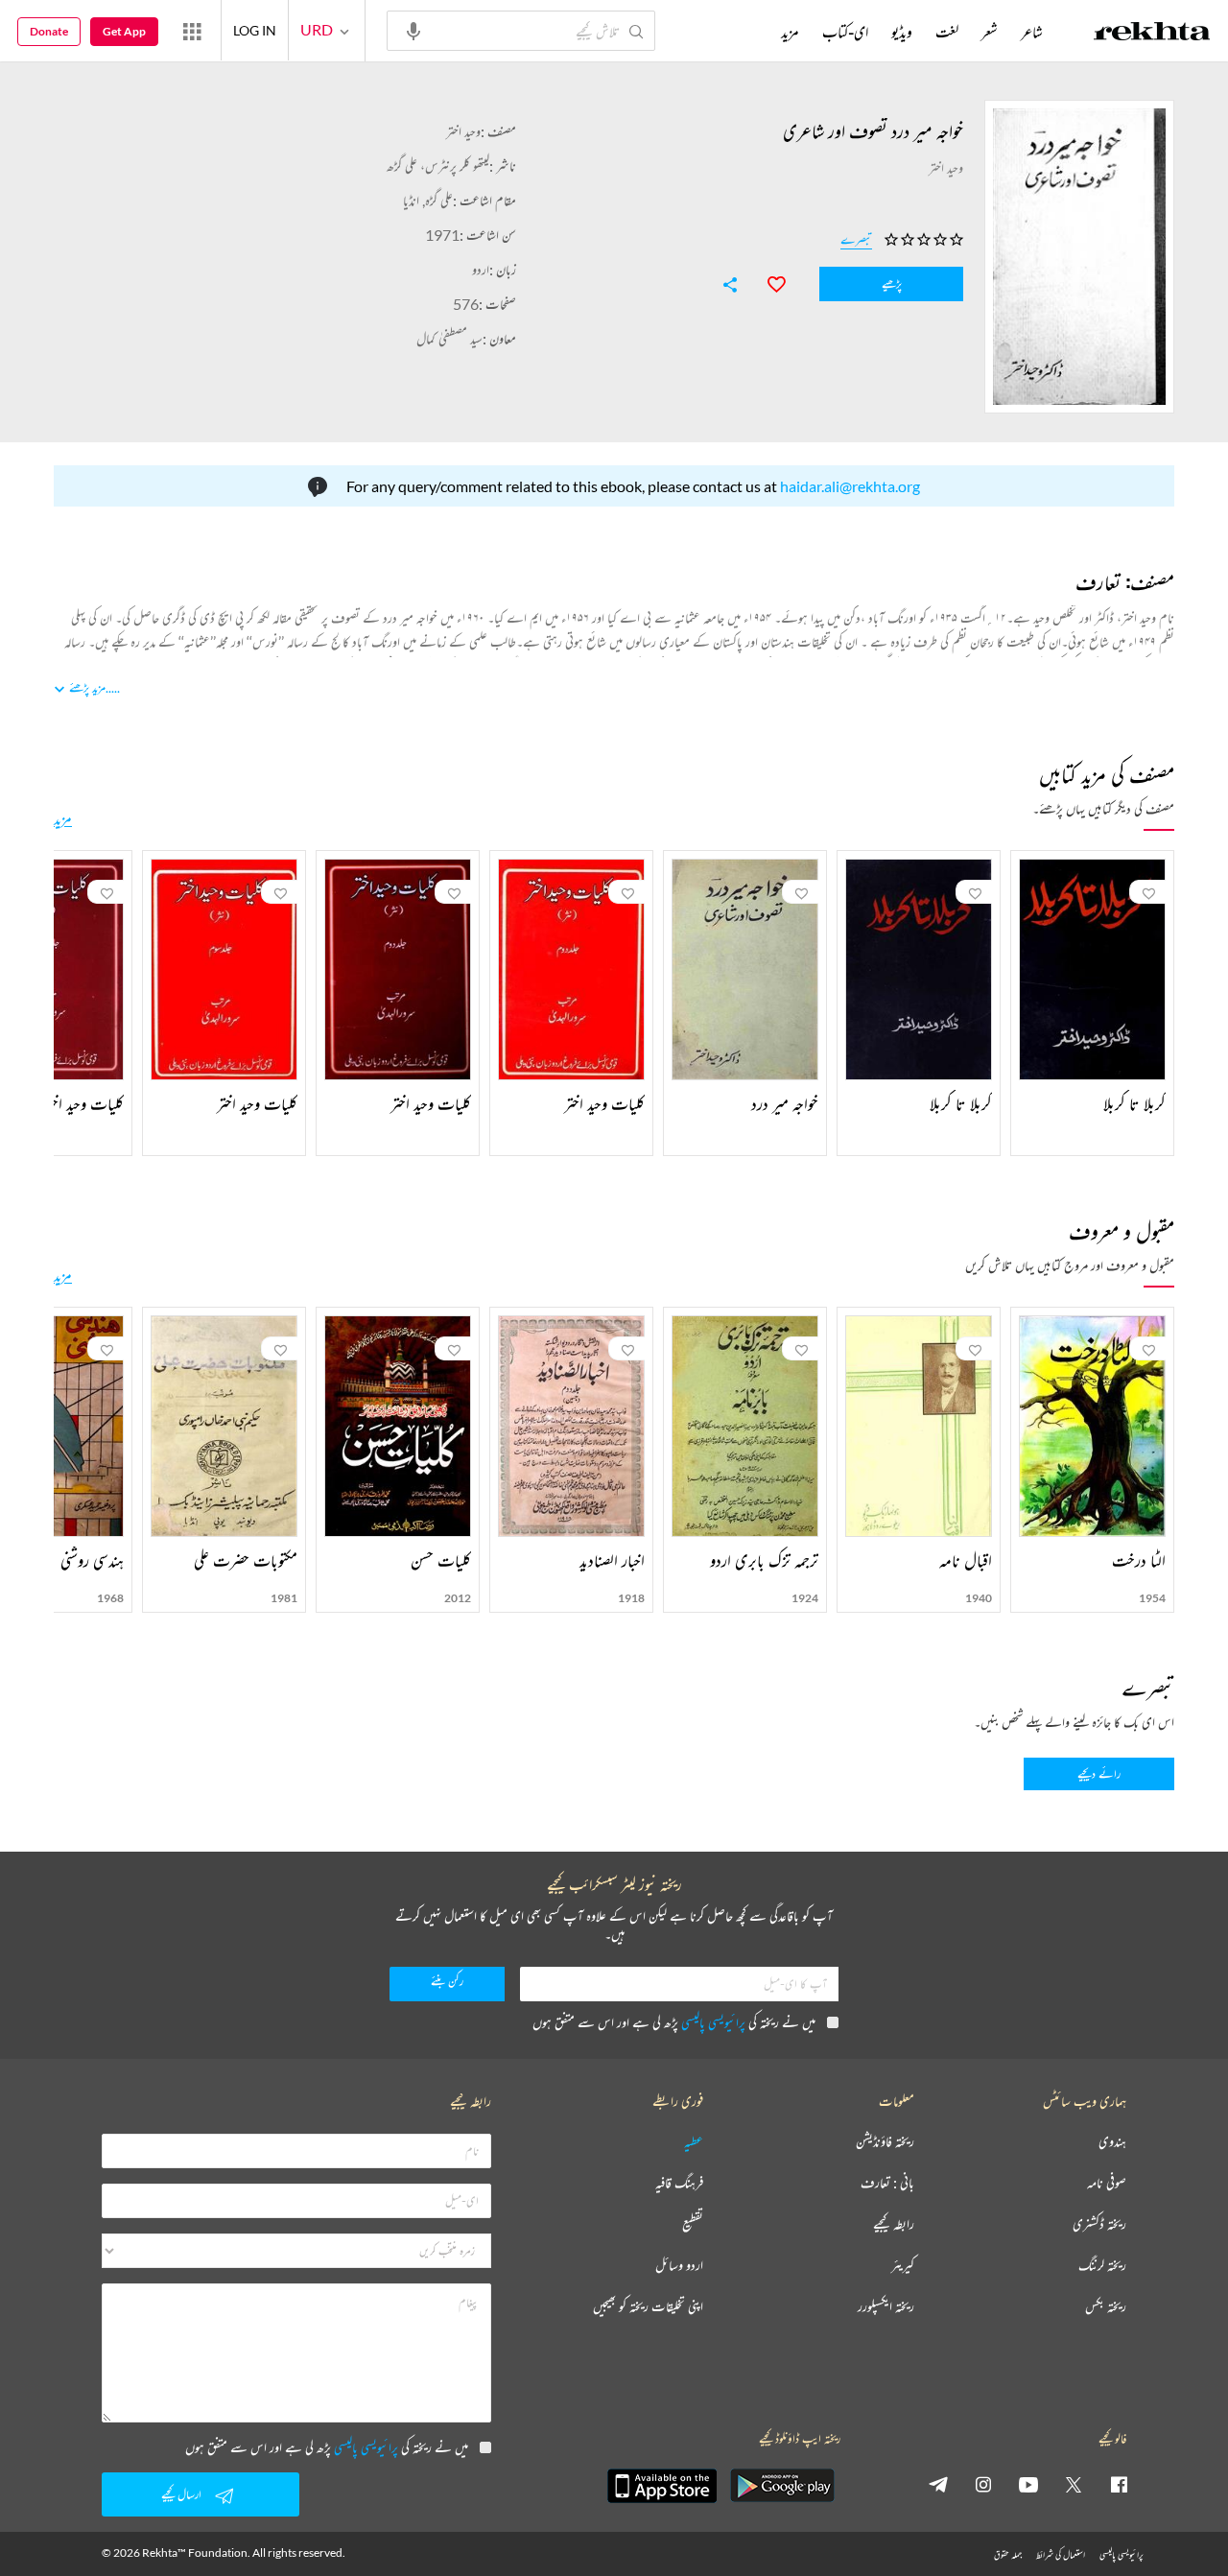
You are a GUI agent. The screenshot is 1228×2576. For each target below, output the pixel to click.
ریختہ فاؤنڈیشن (885, 2142)
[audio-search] (413, 30)
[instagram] (983, 2484)
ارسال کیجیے (181, 2494)
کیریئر (903, 2266)
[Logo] (1152, 34)
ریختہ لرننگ (1102, 2266)
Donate (49, 31)
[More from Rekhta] (192, 31)
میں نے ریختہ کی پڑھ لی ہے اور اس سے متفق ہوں (674, 2022)
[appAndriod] (782, 2486)
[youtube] (1028, 2484)
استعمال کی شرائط (1061, 2554)
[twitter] (1074, 2484)
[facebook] (1119, 2484)
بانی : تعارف (887, 2183)
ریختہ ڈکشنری (1099, 2224)
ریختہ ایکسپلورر (886, 2307)
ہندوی (1112, 2142)
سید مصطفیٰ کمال (449, 338)
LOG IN (255, 30)
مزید (63, 818)
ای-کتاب (845, 32)
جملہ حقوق (1008, 2554)
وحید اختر (463, 131)
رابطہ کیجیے (894, 2224)
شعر (990, 32)
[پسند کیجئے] (767, 282)
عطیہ (694, 2142)
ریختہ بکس (1106, 2307)
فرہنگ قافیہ (679, 2183)
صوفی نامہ (1107, 2183)
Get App (124, 31)
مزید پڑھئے (87, 687)
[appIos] (662, 2486)
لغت (947, 32)
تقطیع (693, 2224)
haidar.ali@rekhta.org (850, 486)
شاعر (1032, 32)
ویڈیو (902, 32)
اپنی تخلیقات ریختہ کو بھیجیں (648, 2307)
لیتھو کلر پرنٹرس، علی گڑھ (438, 165)
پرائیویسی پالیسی (713, 2022)
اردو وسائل (679, 2266)
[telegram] (938, 2484)
